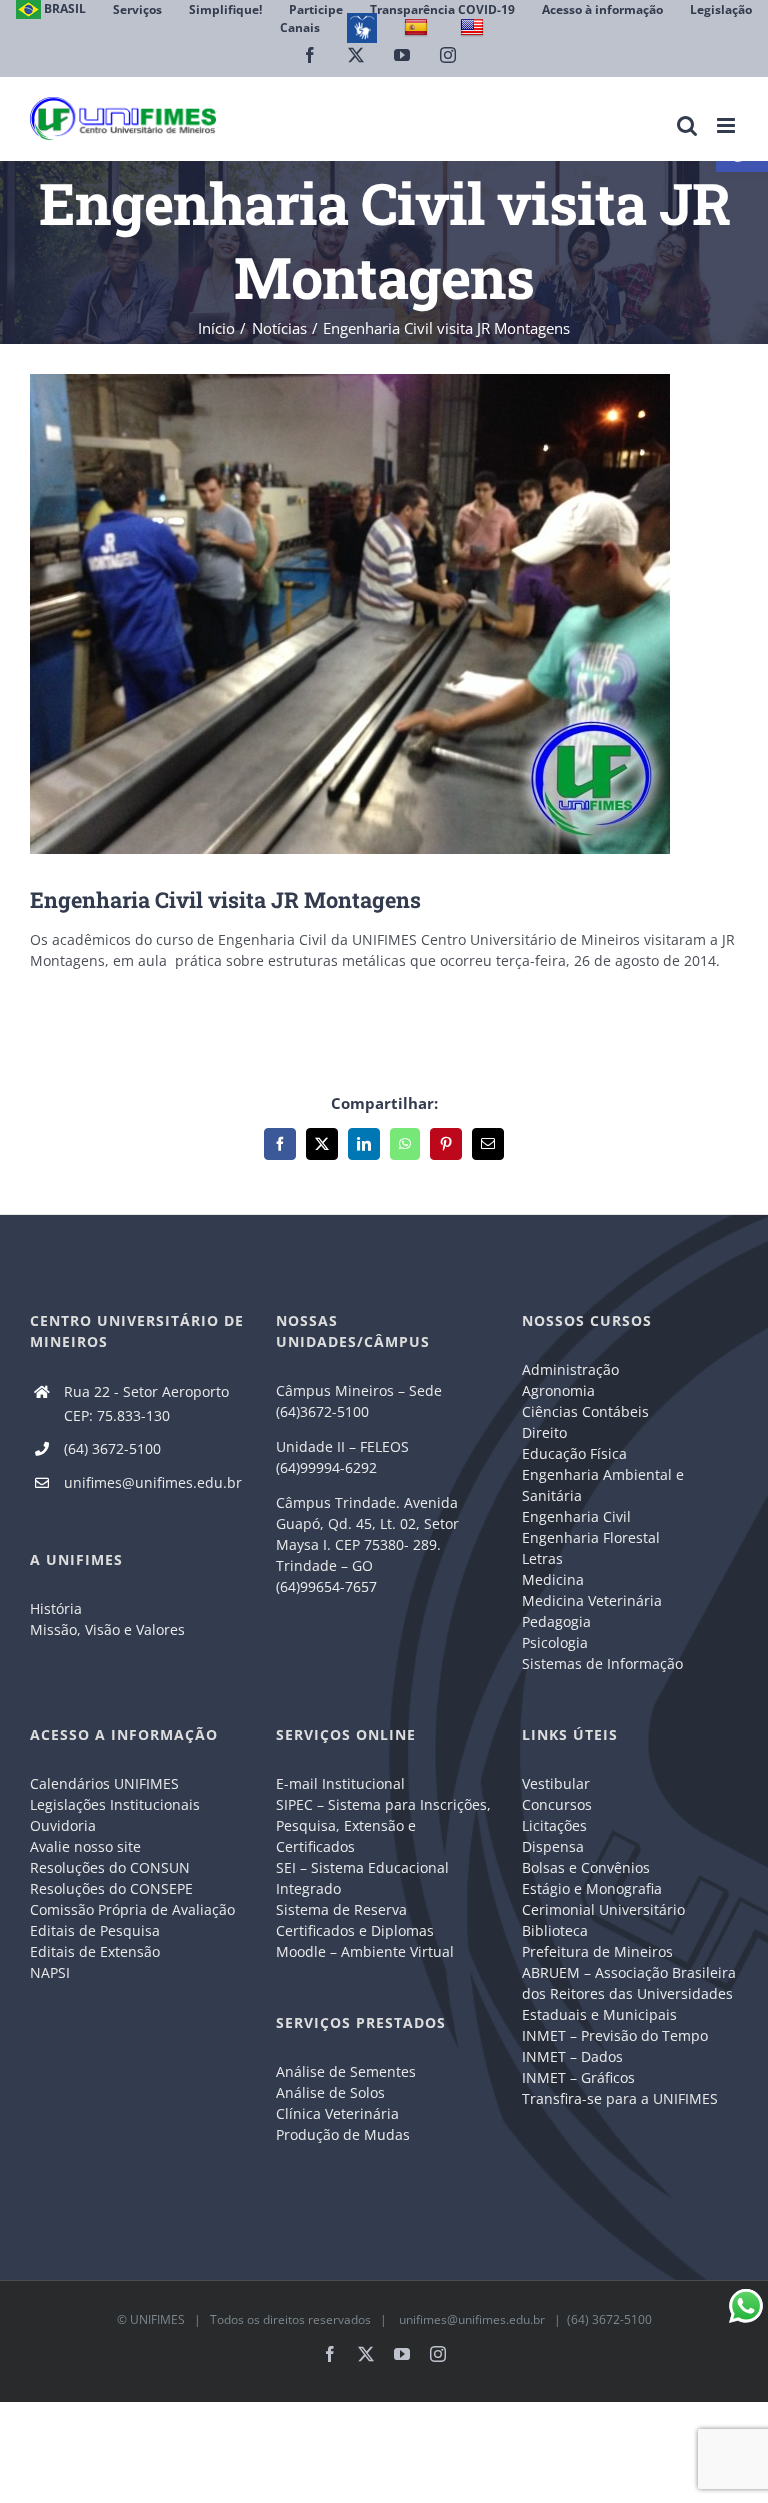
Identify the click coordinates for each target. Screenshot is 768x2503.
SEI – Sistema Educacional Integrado (362, 1878)
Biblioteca (555, 1930)
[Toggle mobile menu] (727, 125)
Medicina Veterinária (592, 1600)
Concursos (557, 1804)
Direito (544, 1432)
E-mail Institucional (340, 1783)
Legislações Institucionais (115, 1804)
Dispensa (553, 1846)
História (56, 1608)
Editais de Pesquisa (95, 1930)
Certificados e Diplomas (355, 1930)
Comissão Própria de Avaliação (132, 1909)
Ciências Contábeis (585, 1411)
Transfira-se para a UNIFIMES (620, 2098)
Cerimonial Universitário (603, 1909)
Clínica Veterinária (337, 2113)
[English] (474, 27)
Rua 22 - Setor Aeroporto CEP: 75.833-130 (146, 1403)
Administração (570, 1369)
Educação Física (574, 1453)
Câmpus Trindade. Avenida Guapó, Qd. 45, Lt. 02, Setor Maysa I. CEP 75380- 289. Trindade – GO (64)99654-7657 (367, 1544)
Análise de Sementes (346, 2071)
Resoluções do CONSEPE (111, 1888)
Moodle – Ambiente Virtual (365, 1951)
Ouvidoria (63, 1825)
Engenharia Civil (576, 1516)
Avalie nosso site (85, 1846)
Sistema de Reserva (341, 1909)
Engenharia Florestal (591, 1537)
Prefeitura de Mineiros (597, 1951)
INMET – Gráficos (578, 2077)
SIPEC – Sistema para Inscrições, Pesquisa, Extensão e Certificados (383, 1825)
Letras (542, 1558)
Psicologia (555, 1642)
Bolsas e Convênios (586, 1867)
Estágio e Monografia (592, 1888)
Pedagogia (556, 1621)
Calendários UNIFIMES (104, 1783)
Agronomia (558, 1390)
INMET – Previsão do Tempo (615, 2035)
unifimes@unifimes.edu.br (153, 1482)
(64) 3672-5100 (112, 1448)
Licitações (554, 1825)
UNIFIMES (157, 2319)
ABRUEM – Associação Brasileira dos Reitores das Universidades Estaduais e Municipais (629, 1993)
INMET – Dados (572, 2056)
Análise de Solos (330, 2092)
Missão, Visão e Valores (107, 1629)
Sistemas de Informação (602, 1663)
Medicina (553, 1579)
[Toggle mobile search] (687, 125)
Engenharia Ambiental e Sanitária (603, 1485)
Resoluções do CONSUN (110, 1867)
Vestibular (556, 1783)
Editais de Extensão (95, 1951)
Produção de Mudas (343, 2134)
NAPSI (52, 1972)
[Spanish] (418, 27)
